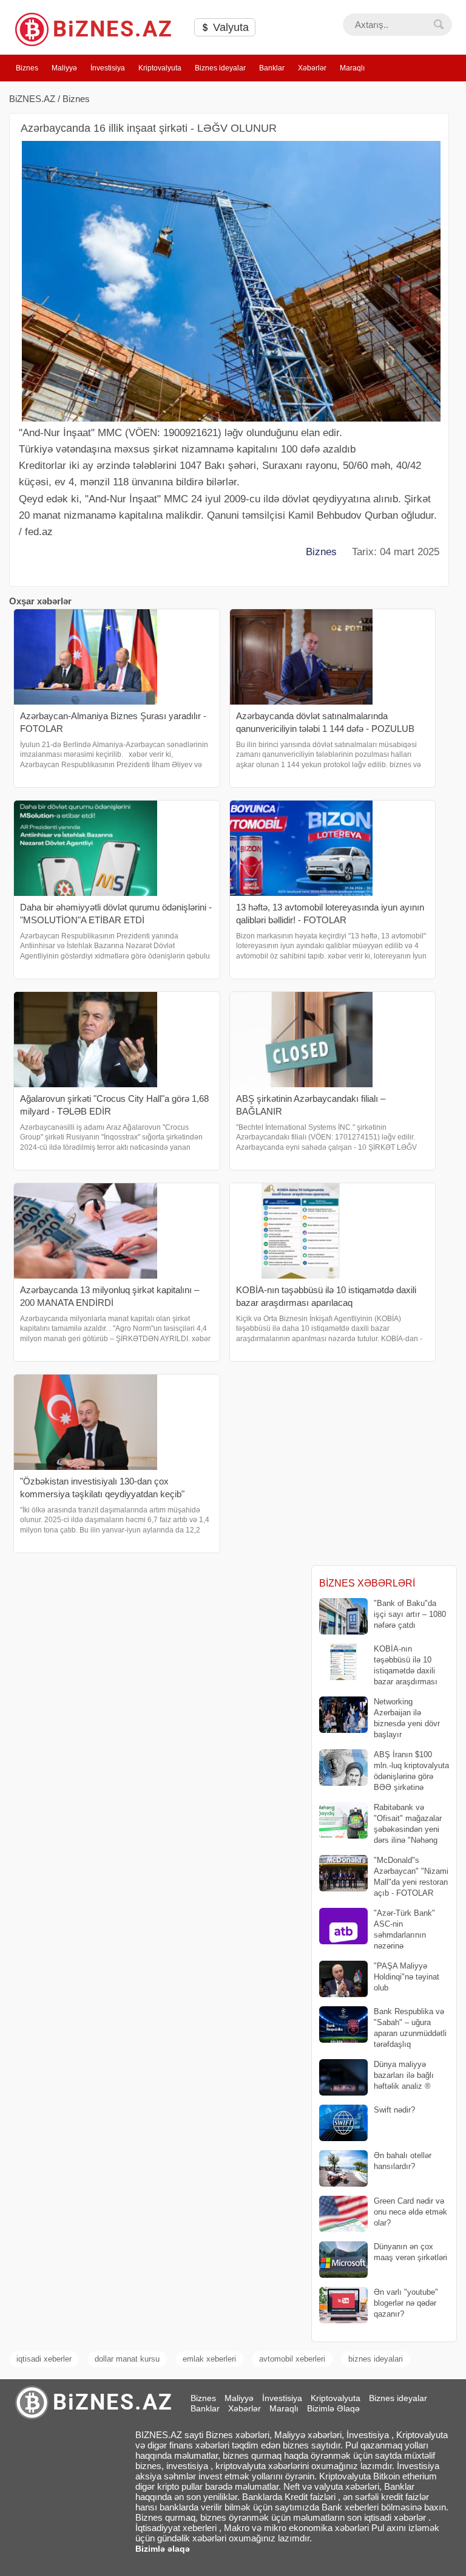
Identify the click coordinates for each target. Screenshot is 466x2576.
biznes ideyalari (376, 2359)
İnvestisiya (108, 68)
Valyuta (229, 27)
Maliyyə (64, 68)
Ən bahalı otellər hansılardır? (403, 2161)
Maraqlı (352, 68)
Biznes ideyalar (220, 68)
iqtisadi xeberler (44, 2359)
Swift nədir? (394, 2110)
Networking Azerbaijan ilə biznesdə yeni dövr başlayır (407, 1718)
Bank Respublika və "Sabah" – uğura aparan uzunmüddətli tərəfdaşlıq (410, 2028)
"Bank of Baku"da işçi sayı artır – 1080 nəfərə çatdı (410, 1614)
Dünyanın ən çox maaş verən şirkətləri (410, 2252)
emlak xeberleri (209, 2359)
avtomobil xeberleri (292, 2359)
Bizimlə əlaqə (163, 2549)
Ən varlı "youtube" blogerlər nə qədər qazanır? (406, 2303)
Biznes (27, 68)
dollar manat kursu (127, 2359)
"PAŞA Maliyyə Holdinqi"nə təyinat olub (407, 1977)
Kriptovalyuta (160, 68)
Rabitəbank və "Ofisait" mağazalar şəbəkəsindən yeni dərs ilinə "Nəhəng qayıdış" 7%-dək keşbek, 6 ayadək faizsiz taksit (381, 1824)
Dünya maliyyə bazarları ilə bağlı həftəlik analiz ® (404, 2075)
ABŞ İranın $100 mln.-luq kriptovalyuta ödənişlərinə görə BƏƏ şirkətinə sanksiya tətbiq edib (384, 1771)
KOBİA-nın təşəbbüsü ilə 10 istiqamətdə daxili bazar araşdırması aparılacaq (378, 1666)
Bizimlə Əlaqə (333, 2408)
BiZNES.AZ (32, 99)
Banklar (272, 68)
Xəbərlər (312, 68)
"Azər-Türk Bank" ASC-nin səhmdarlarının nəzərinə (404, 1930)
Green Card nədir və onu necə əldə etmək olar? (410, 2212)
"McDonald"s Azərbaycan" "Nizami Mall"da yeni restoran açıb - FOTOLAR (411, 1877)
